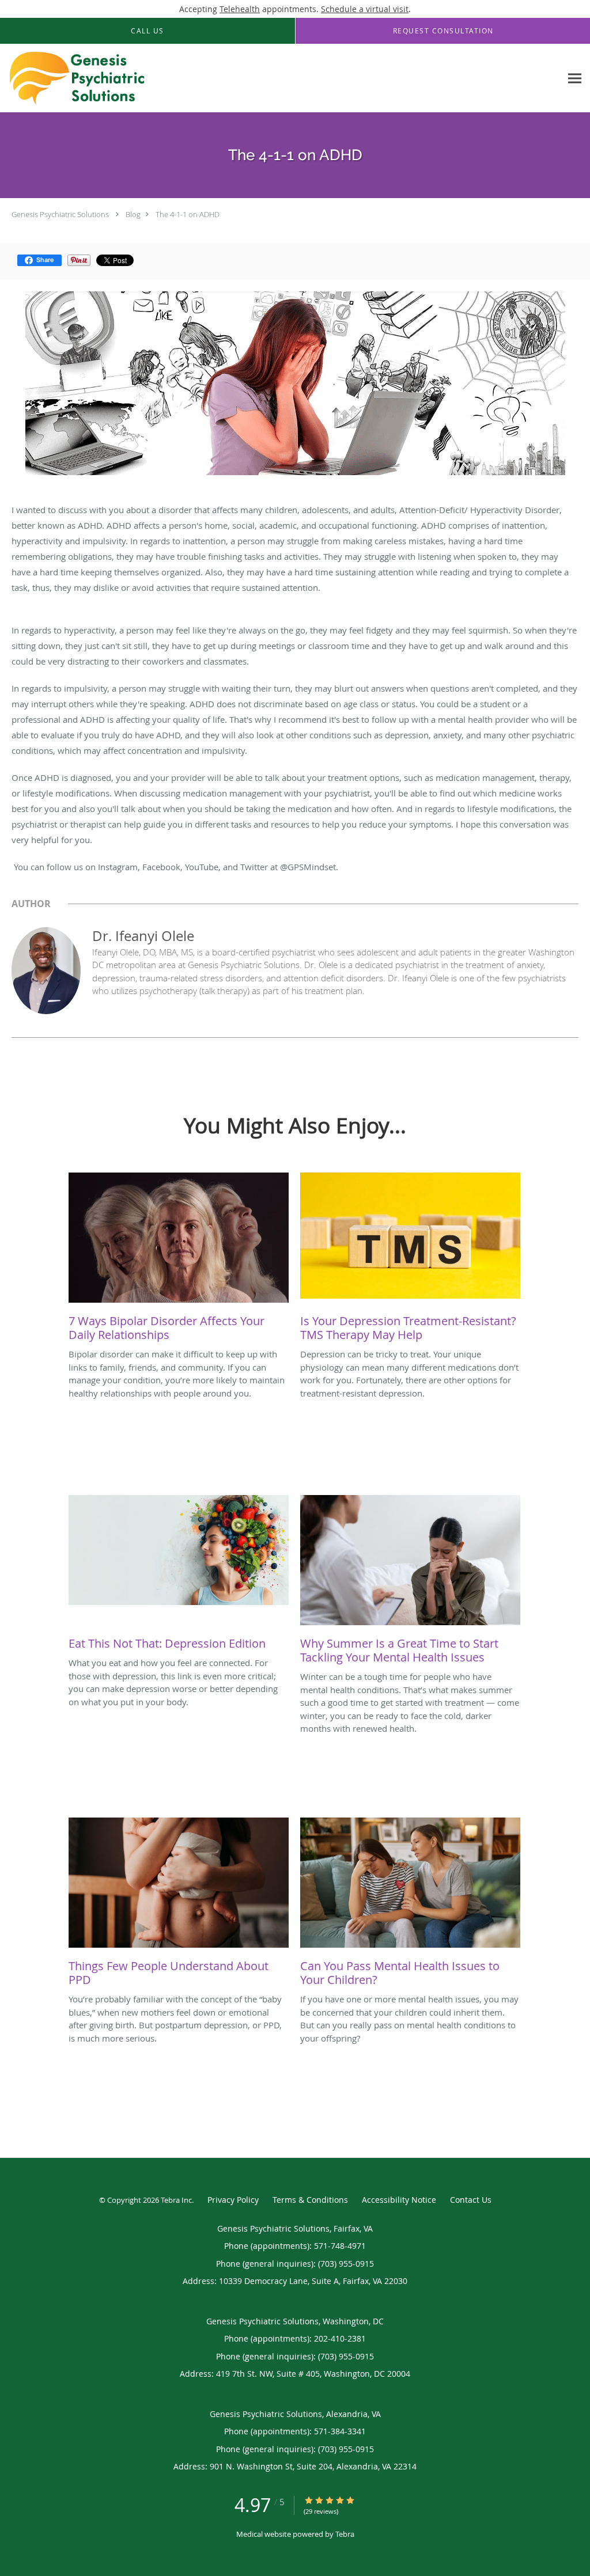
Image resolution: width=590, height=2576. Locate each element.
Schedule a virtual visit (365, 9)
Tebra (345, 2534)
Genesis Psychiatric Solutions (60, 214)
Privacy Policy (233, 2200)
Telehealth (240, 9)
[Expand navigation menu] (575, 79)
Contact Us (471, 2200)
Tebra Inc (176, 2200)
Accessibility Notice (399, 2200)
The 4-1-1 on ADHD (188, 214)
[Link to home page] (74, 78)
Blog (133, 214)
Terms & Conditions (310, 2200)
